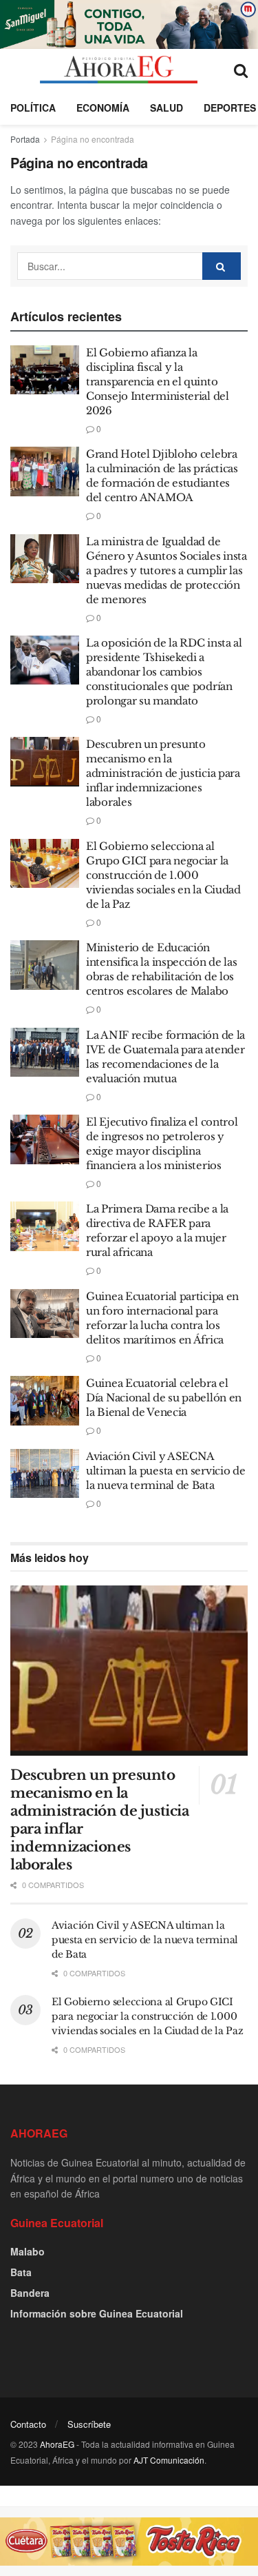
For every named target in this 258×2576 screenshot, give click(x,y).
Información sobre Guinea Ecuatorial (97, 2313)
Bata (21, 2272)
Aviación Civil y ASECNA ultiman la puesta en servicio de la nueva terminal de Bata (165, 1471)
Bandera (30, 2293)
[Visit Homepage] (119, 70)
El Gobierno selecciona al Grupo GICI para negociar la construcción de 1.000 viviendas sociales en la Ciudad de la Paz (163, 875)
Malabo (28, 2251)
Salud (166, 108)
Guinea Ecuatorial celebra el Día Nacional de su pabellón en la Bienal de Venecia (164, 1398)
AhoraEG (57, 2444)
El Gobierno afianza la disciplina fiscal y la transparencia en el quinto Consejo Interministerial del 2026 (158, 382)
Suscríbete (89, 2424)
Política (33, 108)
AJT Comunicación (169, 2460)
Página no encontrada (93, 139)
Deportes (230, 108)
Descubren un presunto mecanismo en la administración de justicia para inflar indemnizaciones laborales (163, 773)
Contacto (28, 2424)
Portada (25, 139)
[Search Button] (241, 70)
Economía (103, 108)
